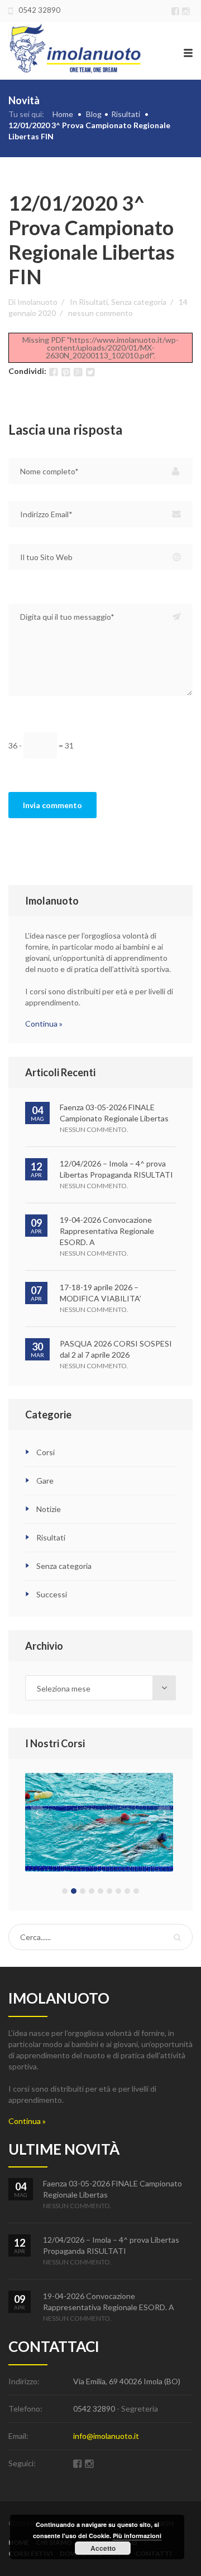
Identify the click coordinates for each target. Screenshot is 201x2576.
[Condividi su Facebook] (53, 372)
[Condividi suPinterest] (66, 372)
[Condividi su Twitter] (90, 372)
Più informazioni (137, 2536)
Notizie (49, 1509)
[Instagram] (187, 10)
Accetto (103, 2548)
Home (63, 114)
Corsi (46, 1452)
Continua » (44, 1024)
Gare (45, 1481)
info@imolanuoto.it (106, 2436)
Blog (94, 114)
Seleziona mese (64, 1688)
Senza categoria (139, 302)
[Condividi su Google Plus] (78, 372)
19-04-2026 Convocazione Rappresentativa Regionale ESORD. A (107, 1231)
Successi (52, 1594)
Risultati (126, 114)
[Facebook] (177, 10)
